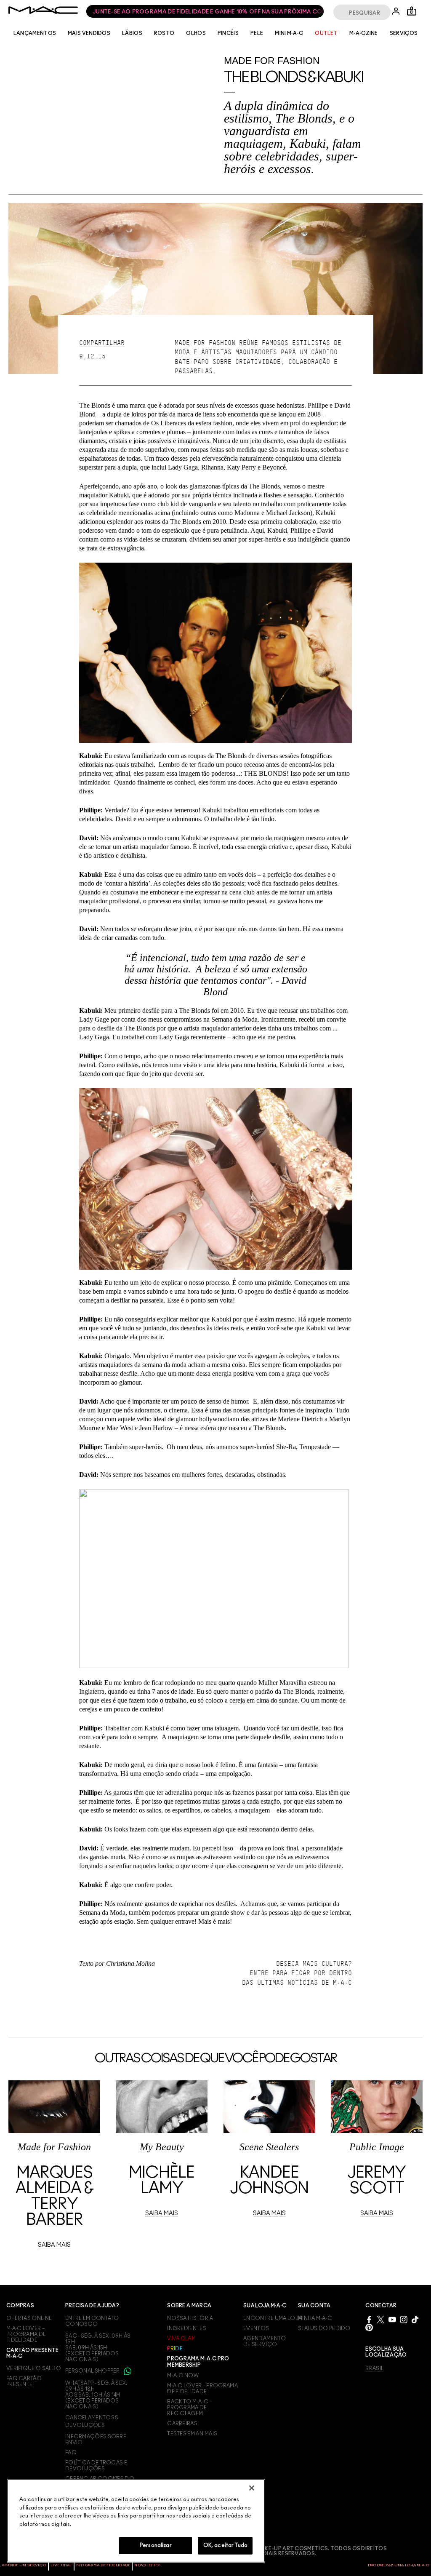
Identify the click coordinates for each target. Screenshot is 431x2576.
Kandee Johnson (269, 2181)
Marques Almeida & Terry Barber (54, 2197)
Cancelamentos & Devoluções (92, 2421)
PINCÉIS (228, 33)
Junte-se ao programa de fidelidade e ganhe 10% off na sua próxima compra (204, 12)
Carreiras (182, 2424)
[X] (380, 2319)
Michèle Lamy (162, 2181)
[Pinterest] (369, 2327)
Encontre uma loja (273, 2318)
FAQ (71, 2453)
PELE (257, 33)
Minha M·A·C (315, 2318)
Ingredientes (187, 2328)
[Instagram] (404, 2319)
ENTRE (259, 1973)
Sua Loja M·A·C (265, 2306)
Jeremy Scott (376, 2181)
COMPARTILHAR (102, 343)
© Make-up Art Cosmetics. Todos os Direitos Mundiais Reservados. (319, 2551)
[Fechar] (252, 2488)
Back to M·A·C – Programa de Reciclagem (190, 2408)
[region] (136, 2521)
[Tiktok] (415, 2319)
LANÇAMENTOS (35, 33)
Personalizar (156, 2545)
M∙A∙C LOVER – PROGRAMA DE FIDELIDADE (26, 2334)
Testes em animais (192, 2434)
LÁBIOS (132, 33)
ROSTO (164, 33)
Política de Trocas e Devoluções (96, 2466)
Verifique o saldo (34, 2368)
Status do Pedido (324, 2328)
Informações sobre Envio (96, 2440)
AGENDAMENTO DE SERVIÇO (265, 2341)
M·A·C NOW (183, 2376)
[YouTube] (392, 2319)
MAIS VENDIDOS (89, 33)
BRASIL (374, 2368)
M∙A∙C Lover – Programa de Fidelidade (202, 2389)
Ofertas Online (29, 2318)
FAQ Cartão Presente (24, 2381)
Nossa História (190, 2318)
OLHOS (196, 33)
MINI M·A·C (289, 33)
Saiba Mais (54, 2245)
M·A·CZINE (364, 33)
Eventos (256, 2328)
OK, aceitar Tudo (225, 2545)
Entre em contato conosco (92, 2321)
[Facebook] (369, 2319)
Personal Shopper (93, 2371)
